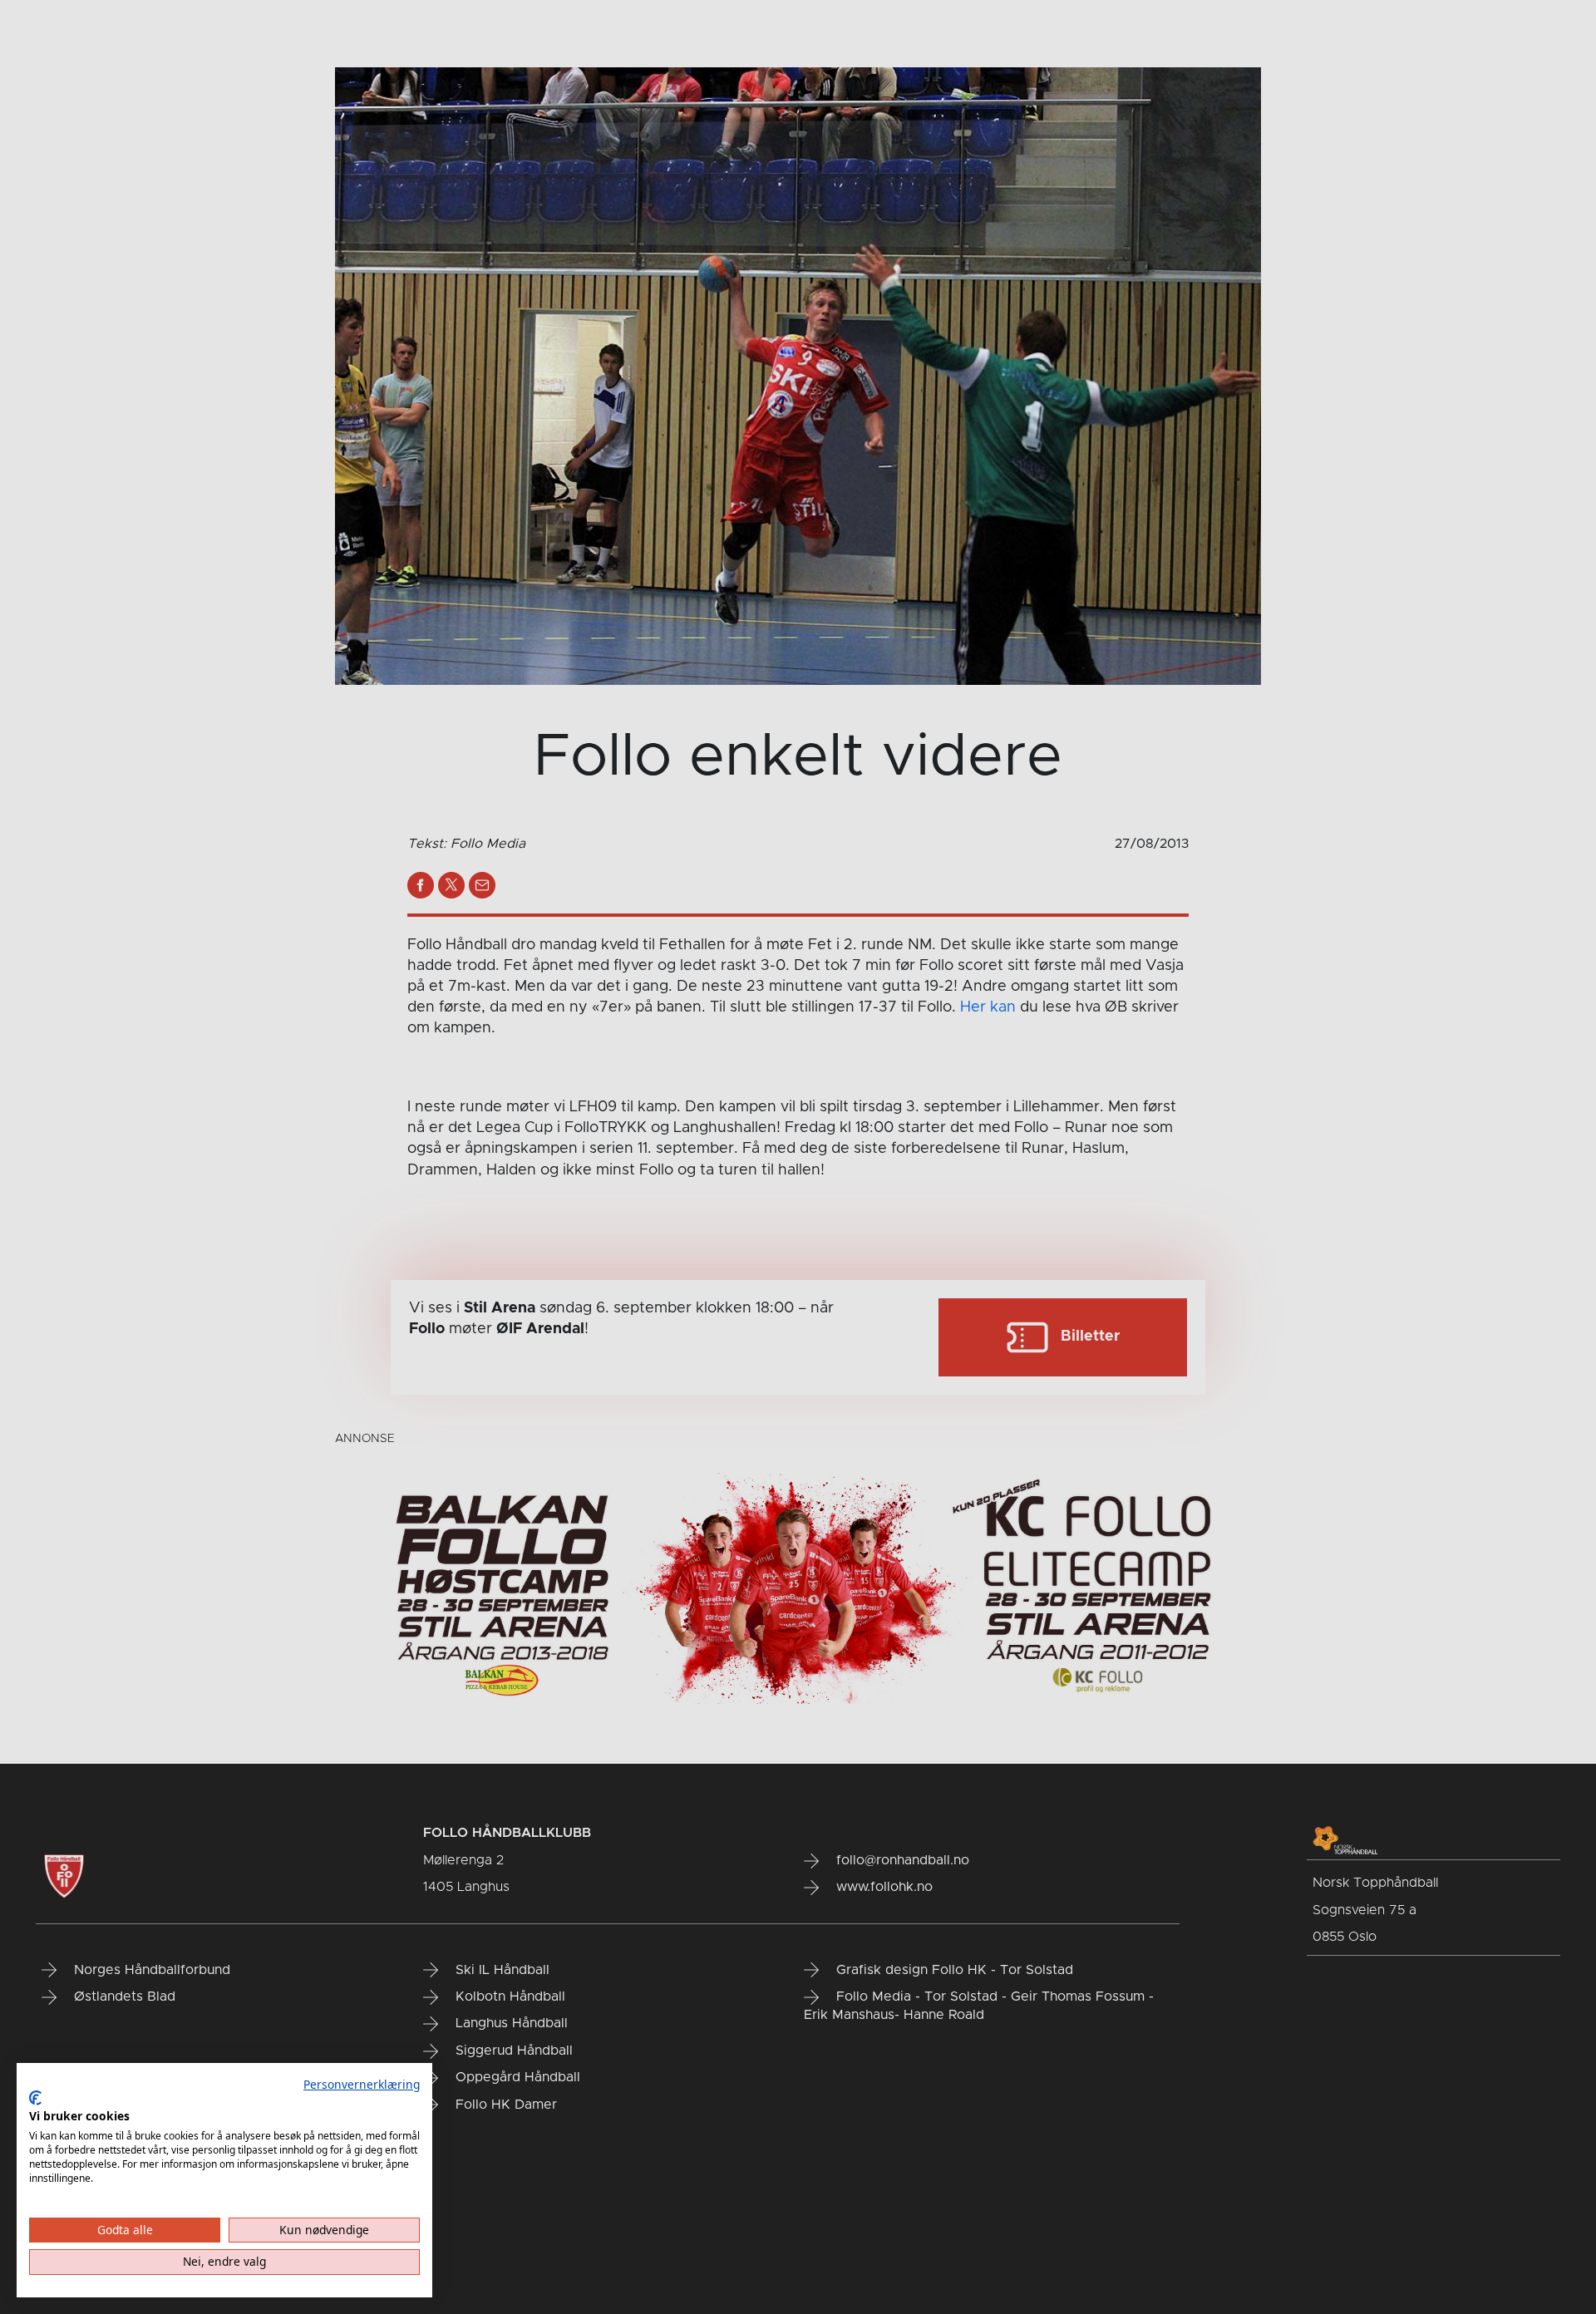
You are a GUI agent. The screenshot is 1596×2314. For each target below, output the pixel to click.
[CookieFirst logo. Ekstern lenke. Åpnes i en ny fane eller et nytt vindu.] (35, 2098)
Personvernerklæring (362, 2084)
